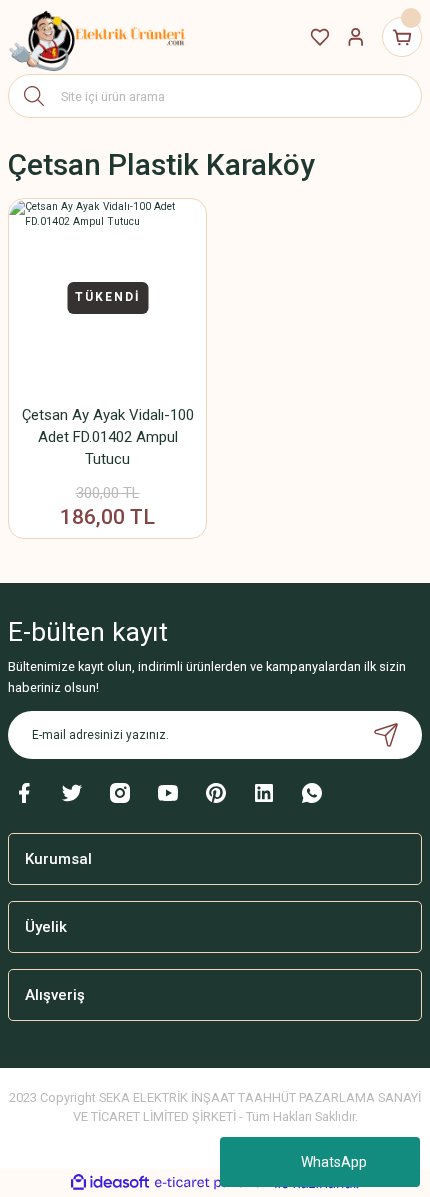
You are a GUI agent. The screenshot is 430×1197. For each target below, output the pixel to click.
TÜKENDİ (107, 297)
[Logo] (98, 37)
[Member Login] (356, 37)
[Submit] (386, 735)
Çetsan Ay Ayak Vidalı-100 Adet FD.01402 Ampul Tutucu (108, 437)
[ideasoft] (110, 1183)
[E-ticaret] (212, 1183)
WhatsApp (334, 1162)
